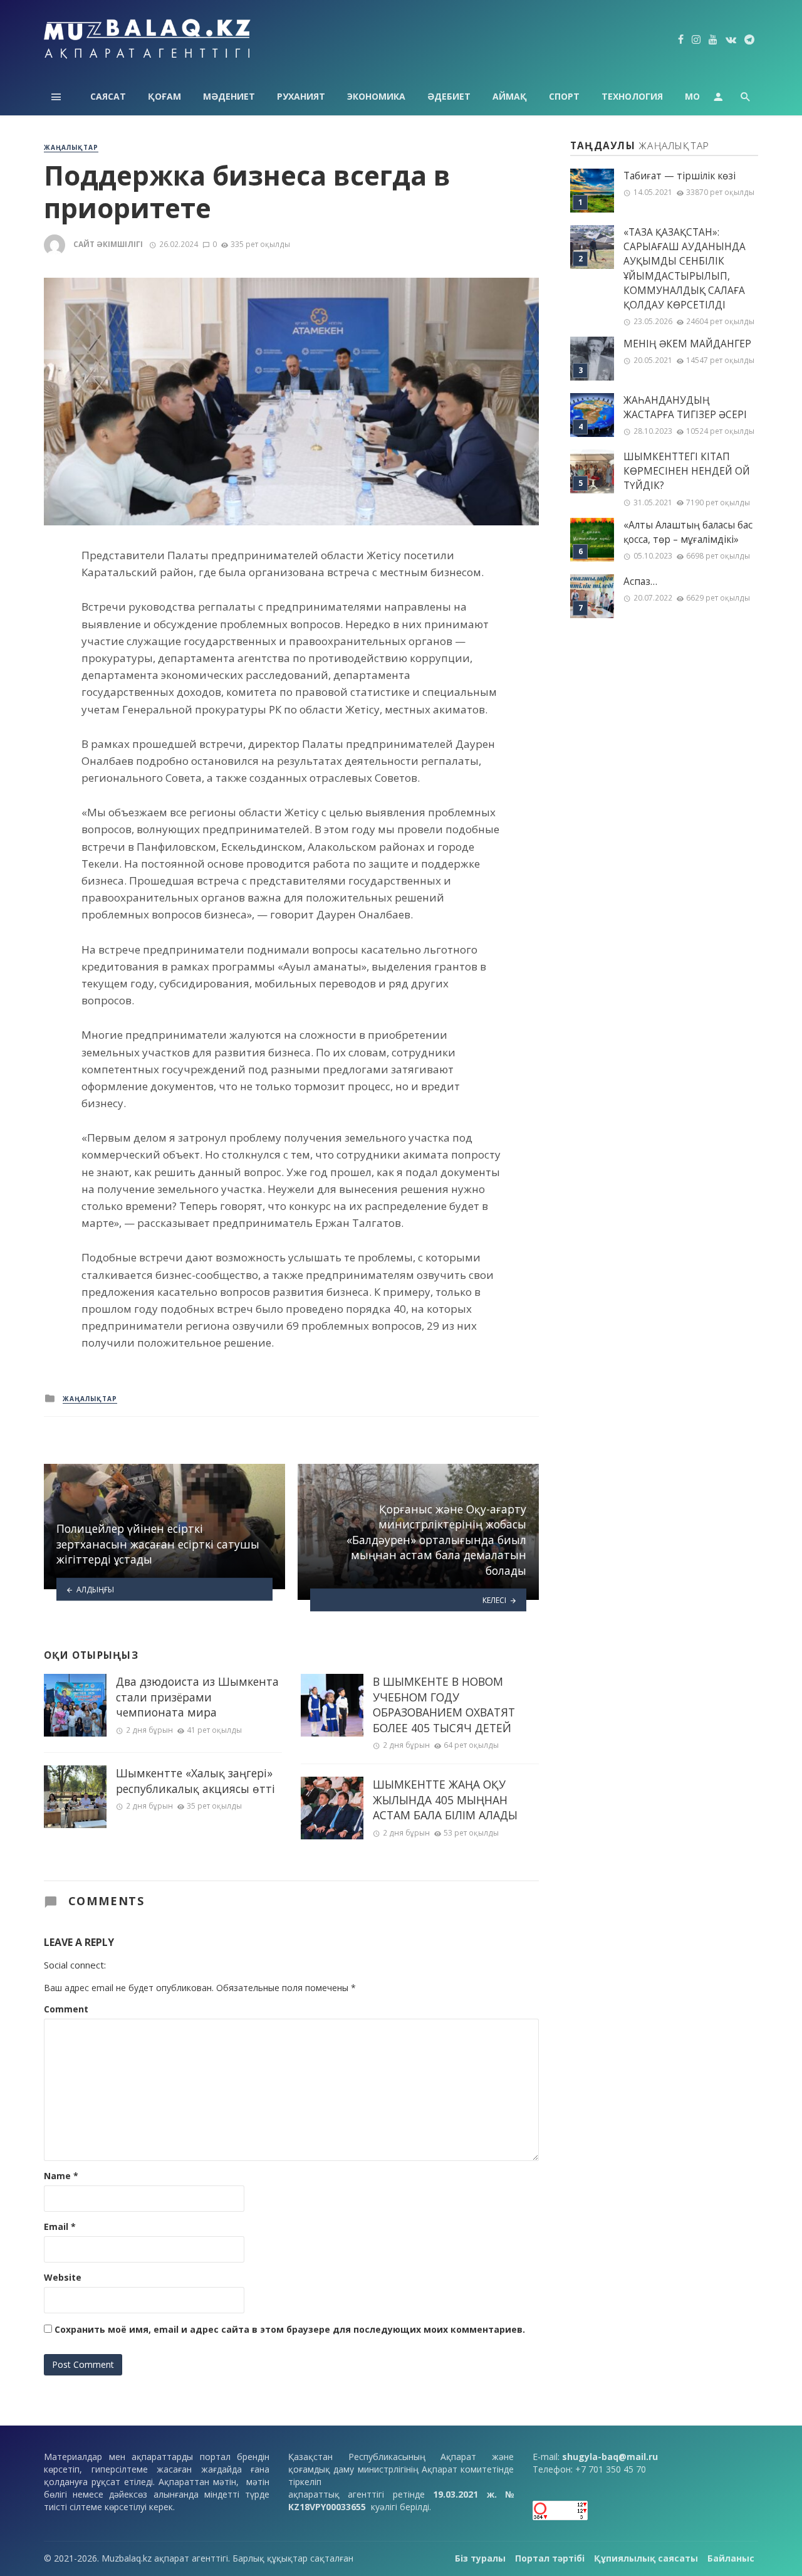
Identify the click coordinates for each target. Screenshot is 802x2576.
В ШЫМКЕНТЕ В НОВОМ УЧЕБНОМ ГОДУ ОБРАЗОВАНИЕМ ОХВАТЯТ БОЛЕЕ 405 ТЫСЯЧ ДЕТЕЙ (444, 1705)
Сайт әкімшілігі (108, 244)
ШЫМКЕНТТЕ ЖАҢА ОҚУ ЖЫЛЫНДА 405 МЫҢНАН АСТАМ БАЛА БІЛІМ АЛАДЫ (445, 1800)
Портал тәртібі (550, 2558)
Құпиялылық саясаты (646, 2558)
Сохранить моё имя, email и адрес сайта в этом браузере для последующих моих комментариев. (290, 2329)
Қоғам (164, 96)
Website (63, 2277)
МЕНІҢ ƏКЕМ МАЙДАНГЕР (687, 344)
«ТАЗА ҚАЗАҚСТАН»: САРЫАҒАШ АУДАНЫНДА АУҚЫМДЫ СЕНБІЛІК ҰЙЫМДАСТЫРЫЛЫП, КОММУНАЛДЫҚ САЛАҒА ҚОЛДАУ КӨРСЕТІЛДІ (685, 269)
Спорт (564, 96)
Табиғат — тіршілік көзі (680, 176)
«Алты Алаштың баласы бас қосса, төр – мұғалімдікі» (688, 532)
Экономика (376, 96)
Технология (632, 96)
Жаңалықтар (71, 147)
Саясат (108, 96)
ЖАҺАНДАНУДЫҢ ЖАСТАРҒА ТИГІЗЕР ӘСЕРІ (685, 407)
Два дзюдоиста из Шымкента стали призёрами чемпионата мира (197, 1697)
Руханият (301, 96)
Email (60, 2226)
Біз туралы (480, 2558)
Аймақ (510, 96)
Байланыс (731, 2558)
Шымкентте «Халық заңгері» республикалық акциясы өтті (195, 1781)
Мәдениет (229, 96)
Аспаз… (640, 581)
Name (61, 2176)
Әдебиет (449, 96)
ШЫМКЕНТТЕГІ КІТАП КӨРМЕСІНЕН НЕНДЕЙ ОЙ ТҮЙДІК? (687, 471)
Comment (66, 2009)
